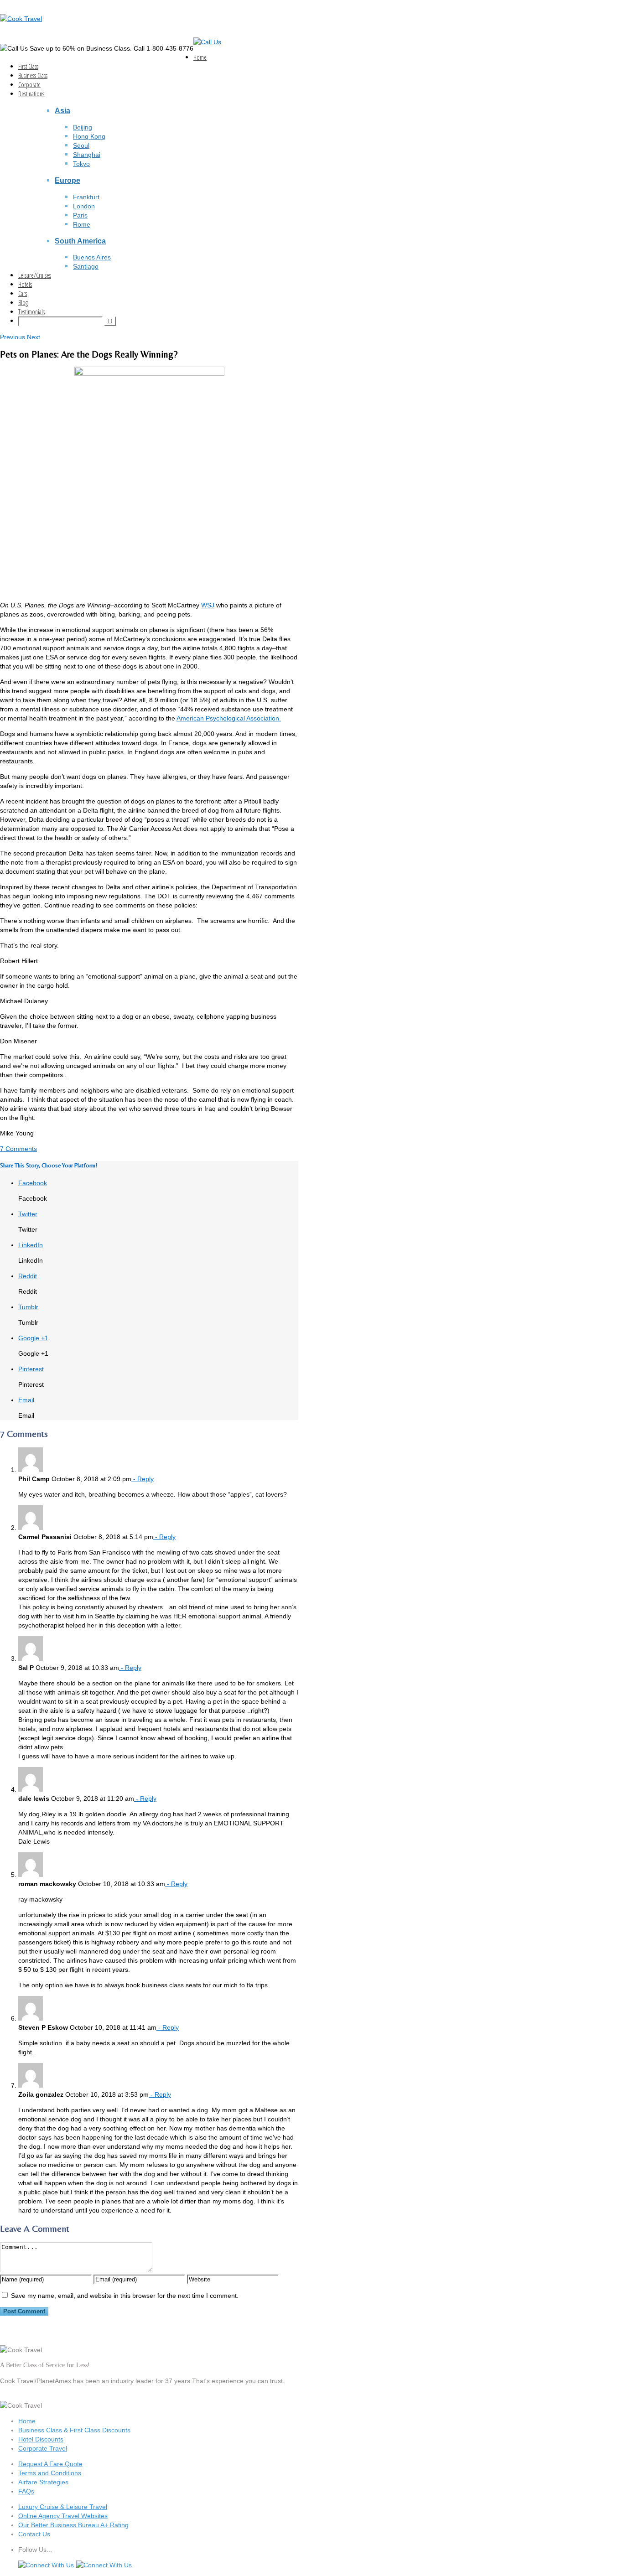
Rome (82, 224)
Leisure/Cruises (35, 275)
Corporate (29, 85)
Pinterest (31, 1369)
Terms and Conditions (50, 2473)
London (84, 206)
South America (80, 241)
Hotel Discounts (41, 2439)
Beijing (83, 127)
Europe (67, 180)
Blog (23, 303)
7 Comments (18, 1149)
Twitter (28, 1214)
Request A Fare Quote (50, 2464)
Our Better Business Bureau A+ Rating (73, 2525)
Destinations (31, 94)
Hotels (25, 284)
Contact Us (34, 2534)
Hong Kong (89, 136)
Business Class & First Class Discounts (74, 2430)
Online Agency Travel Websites (63, 2516)
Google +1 (33, 1338)
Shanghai (87, 155)
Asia (62, 110)
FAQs (26, 2491)
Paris (80, 215)
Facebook (33, 1183)
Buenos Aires (92, 257)
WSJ (208, 605)
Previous (13, 337)
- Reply (143, 1479)
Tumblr (28, 1307)
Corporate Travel (43, 2448)
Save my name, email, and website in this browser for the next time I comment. (125, 2296)
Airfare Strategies (43, 2482)
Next (34, 337)
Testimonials (31, 312)
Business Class (33, 75)
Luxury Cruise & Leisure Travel (63, 2507)
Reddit (28, 1276)
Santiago (86, 266)
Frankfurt (86, 197)
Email (26, 1400)
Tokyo (81, 164)
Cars (23, 293)
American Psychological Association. (229, 718)
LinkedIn (31, 1245)
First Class (28, 66)
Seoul (81, 145)
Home (200, 57)
